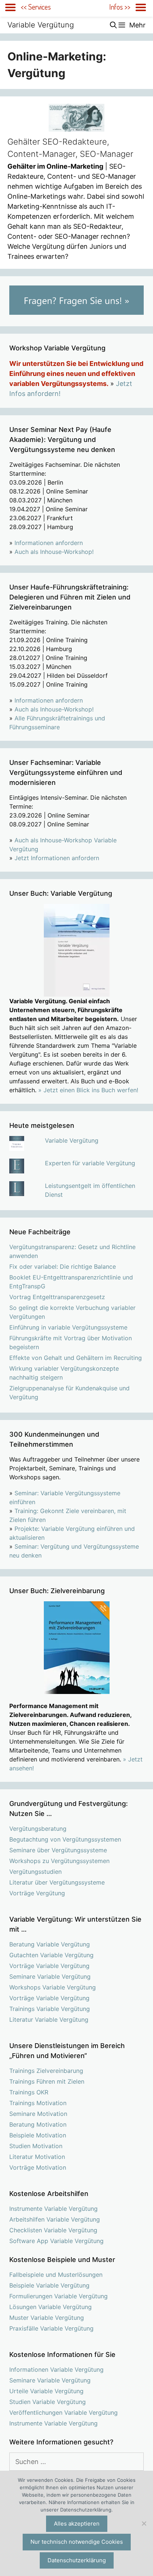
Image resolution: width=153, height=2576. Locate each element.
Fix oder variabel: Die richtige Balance (63, 1266)
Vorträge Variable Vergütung (49, 1966)
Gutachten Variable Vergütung (51, 1955)
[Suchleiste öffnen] (113, 25)
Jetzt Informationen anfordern (57, 858)
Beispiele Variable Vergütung (49, 2285)
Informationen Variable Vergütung (56, 2369)
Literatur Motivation (37, 2157)
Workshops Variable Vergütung (53, 1987)
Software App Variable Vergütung (56, 2241)
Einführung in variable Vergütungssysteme (68, 1327)
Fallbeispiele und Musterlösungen (56, 2275)
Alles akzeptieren (77, 2524)
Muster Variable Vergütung (47, 2318)
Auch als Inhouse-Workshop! (54, 552)
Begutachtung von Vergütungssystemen (65, 1839)
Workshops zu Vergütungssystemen (59, 1861)
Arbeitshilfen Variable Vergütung (55, 2219)
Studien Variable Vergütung (48, 2402)
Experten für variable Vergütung (90, 1163)
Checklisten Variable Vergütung (53, 2230)
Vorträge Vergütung (37, 1893)
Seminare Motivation (38, 2114)
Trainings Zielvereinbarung (46, 2071)
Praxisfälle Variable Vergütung (51, 2328)
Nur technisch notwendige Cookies (77, 2542)
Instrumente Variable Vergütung (53, 2209)
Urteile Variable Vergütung (46, 2391)
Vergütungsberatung (38, 1829)
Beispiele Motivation (38, 2135)
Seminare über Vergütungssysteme (58, 1850)
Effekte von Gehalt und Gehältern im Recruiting (76, 1358)
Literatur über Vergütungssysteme (57, 1882)
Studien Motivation (36, 2146)
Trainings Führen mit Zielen (47, 2081)
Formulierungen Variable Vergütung (58, 2296)
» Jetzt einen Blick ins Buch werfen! (88, 1090)
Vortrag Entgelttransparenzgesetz (57, 1297)
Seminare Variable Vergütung (50, 1976)
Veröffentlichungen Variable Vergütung (64, 2412)
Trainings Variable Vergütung (50, 2009)
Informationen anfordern (49, 543)
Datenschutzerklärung (77, 2560)
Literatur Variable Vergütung (49, 2019)
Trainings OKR (29, 2092)
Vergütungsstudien (35, 1872)
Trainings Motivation (38, 2103)
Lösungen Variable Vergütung (51, 2307)
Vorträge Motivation (38, 2167)
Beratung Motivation (38, 2124)
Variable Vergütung (41, 25)
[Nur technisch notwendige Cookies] (144, 2523)
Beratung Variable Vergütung (50, 1944)
